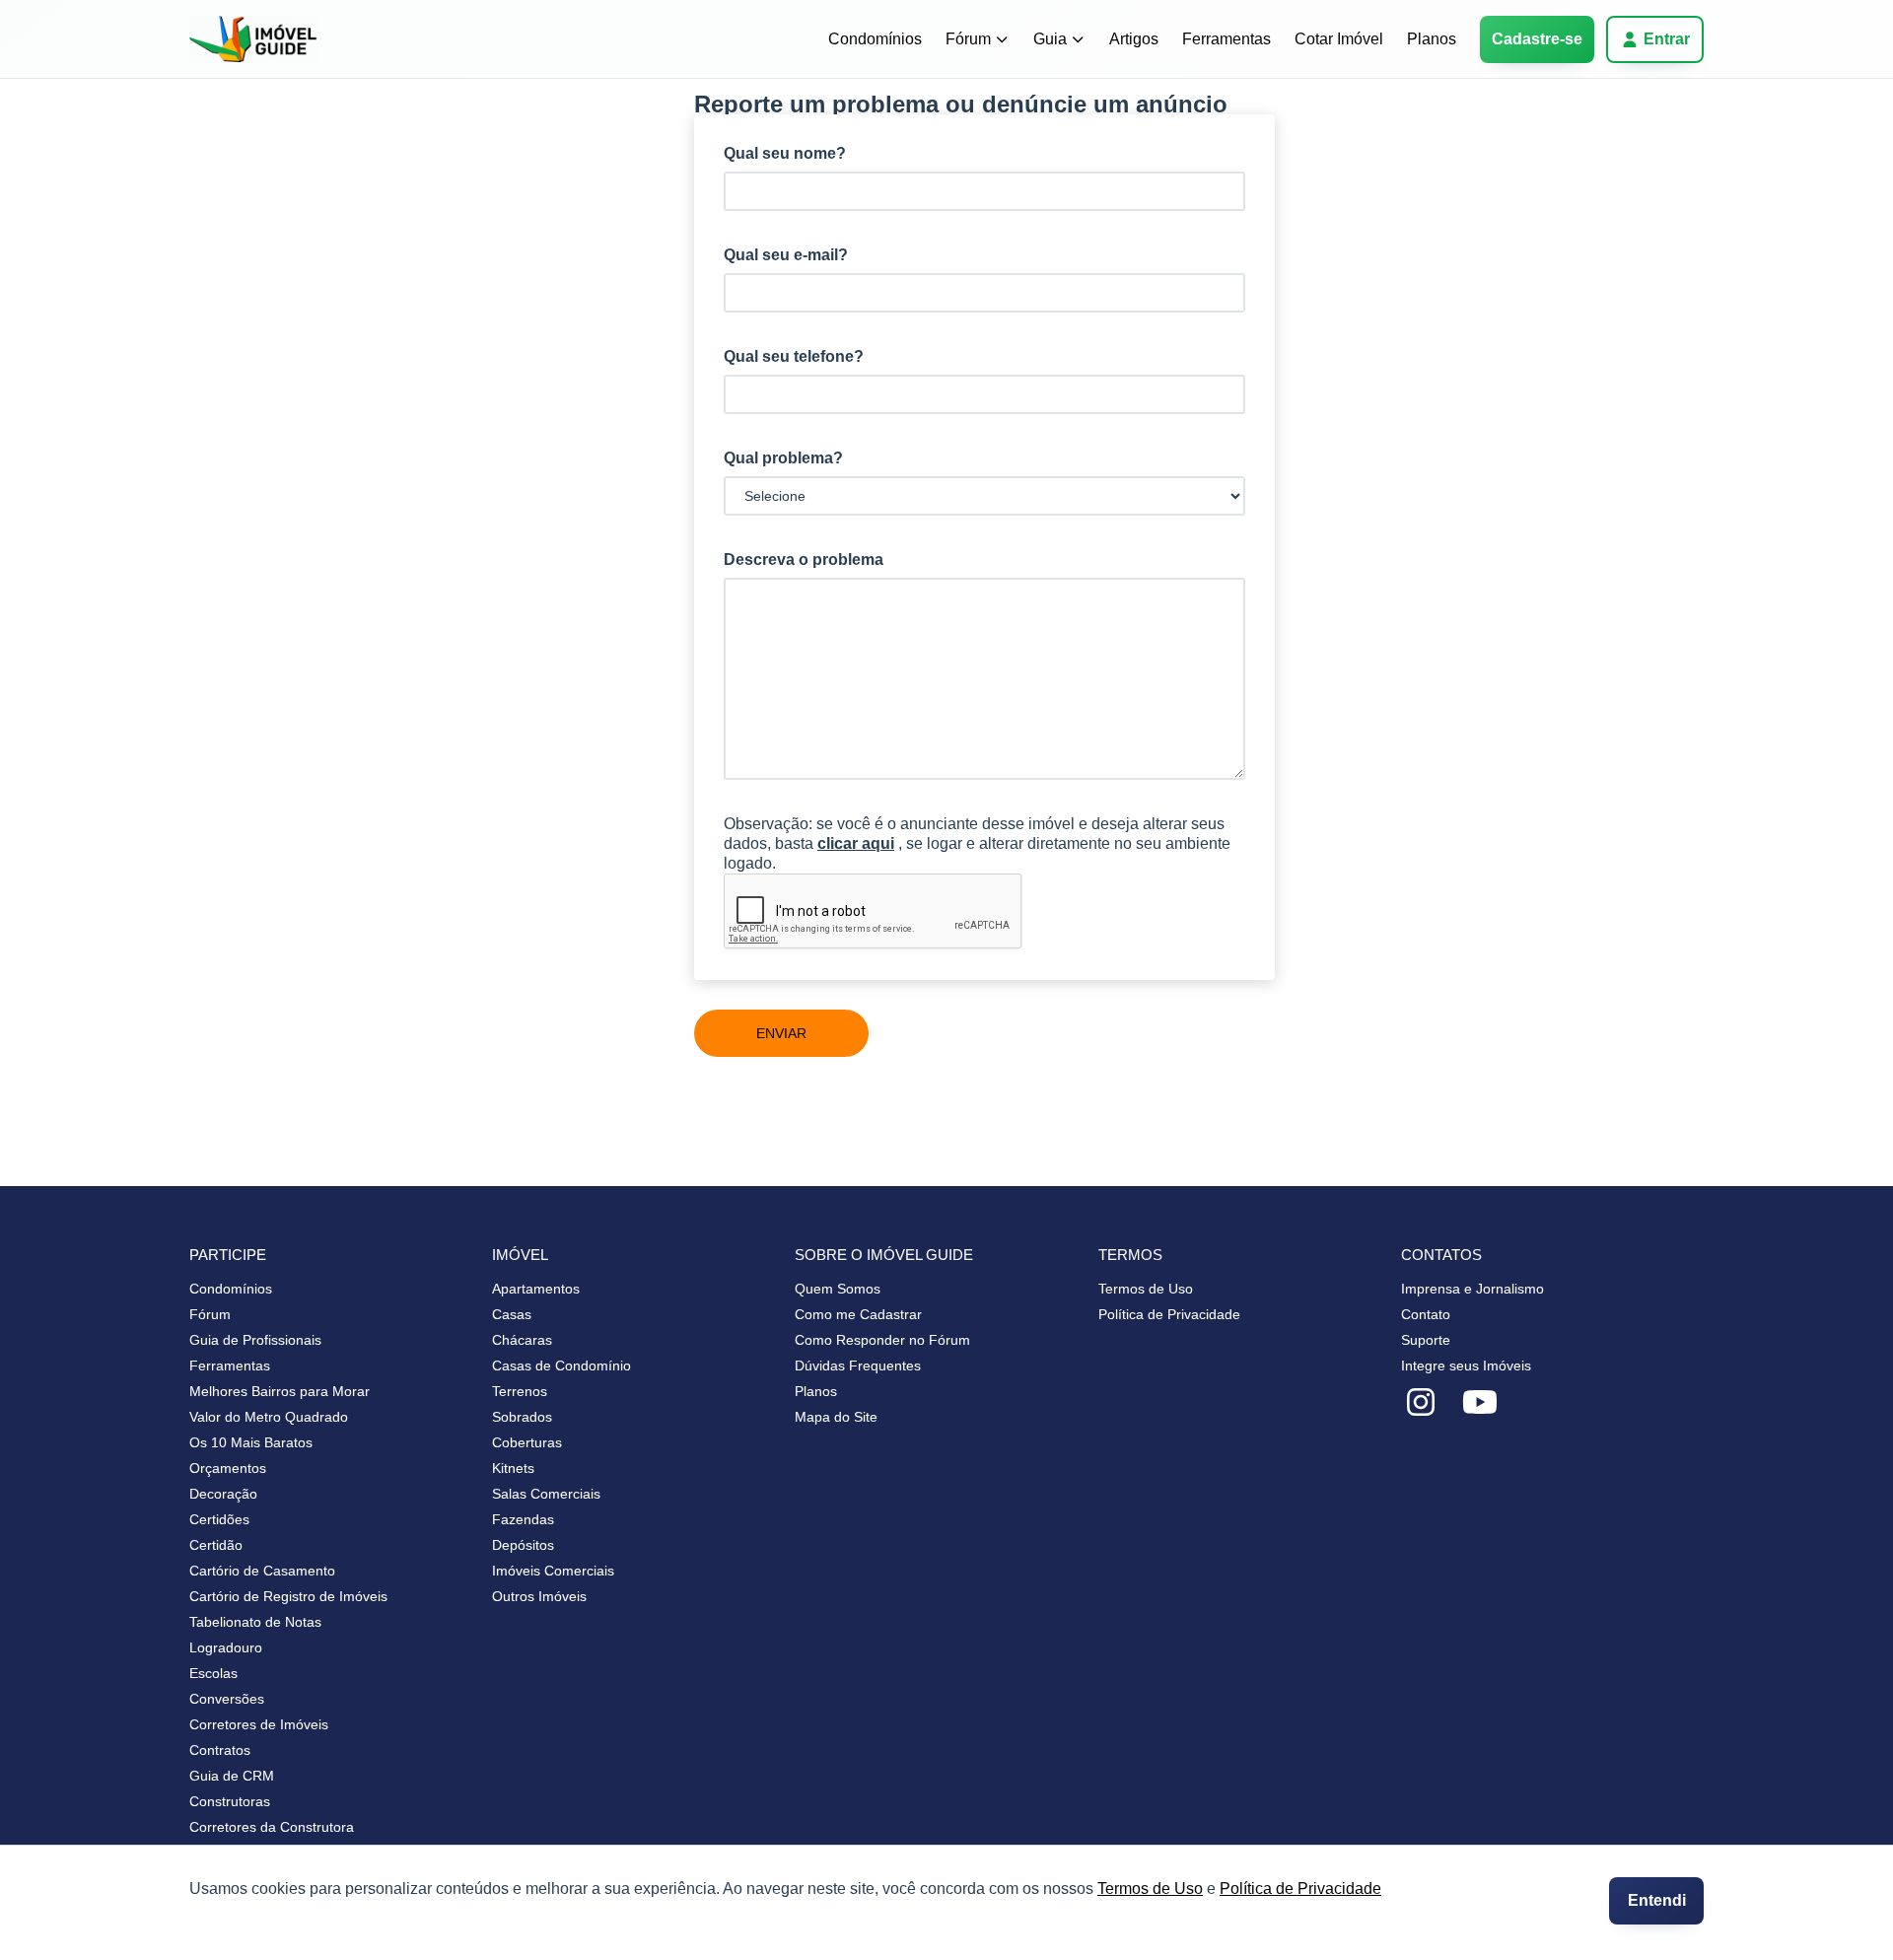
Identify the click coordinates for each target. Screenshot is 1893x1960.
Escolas (213, 1673)
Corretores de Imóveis (259, 1724)
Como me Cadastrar (858, 1314)
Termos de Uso (1150, 1889)
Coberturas (527, 1442)
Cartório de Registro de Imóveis (288, 1596)
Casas (512, 1314)
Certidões (219, 1519)
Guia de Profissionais (255, 1340)
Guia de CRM (232, 1776)
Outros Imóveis (539, 1596)
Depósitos (523, 1545)
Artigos (1134, 39)
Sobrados (522, 1417)
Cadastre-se (1537, 39)
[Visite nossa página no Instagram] (1421, 1403)
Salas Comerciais (546, 1494)
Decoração (223, 1494)
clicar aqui (856, 843)
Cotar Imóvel (1339, 39)
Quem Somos (838, 1289)
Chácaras (522, 1340)
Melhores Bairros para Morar (280, 1391)
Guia (1050, 39)
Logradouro (226, 1647)
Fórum (968, 39)
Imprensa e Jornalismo (1472, 1289)
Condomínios (875, 39)
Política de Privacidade (1300, 1889)
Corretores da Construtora (272, 1827)
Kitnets (513, 1468)
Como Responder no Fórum (882, 1340)
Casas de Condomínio (561, 1365)
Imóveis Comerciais (553, 1571)
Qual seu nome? (785, 153)
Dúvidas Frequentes (858, 1365)
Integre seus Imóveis (1466, 1365)
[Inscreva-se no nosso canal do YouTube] (1480, 1403)
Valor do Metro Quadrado (269, 1417)
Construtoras (230, 1801)
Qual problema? (783, 458)
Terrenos (520, 1391)
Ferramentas (1227, 39)
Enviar (781, 1033)
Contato (1426, 1314)
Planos (1432, 39)
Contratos (220, 1750)
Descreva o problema (804, 560)
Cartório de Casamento (262, 1571)
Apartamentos (536, 1289)
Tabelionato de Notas (255, 1622)
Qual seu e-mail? (786, 255)
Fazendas (523, 1519)
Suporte (1426, 1340)
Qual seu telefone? (794, 356)
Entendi (1657, 1900)
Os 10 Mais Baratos (251, 1442)
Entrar (1667, 39)
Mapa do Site (836, 1417)
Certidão (216, 1545)
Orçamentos (228, 1468)
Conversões (227, 1699)
